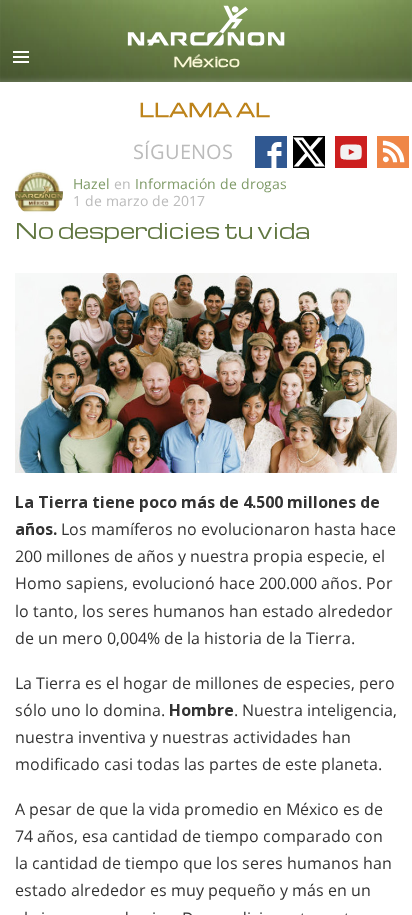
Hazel (91, 183)
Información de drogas (211, 183)
